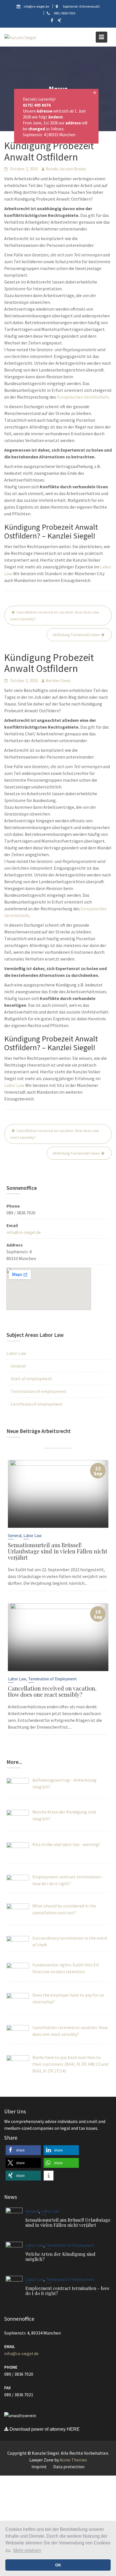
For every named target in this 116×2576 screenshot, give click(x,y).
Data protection (69, 2467)
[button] (23, 2150)
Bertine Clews (58, 681)
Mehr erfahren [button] (27, 2550)
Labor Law (14, 1085)
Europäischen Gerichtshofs (83, 397)
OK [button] (58, 2565)
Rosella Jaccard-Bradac (66, 169)
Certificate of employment (37, 1404)
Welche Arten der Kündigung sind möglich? (60, 2257)
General (18, 1366)
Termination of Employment (53, 1679)
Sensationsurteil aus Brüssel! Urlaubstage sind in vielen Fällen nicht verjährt (58, 1551)
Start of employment (31, 1379)
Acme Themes (73, 2460)
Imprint (39, 2467)
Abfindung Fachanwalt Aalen (76, 635)
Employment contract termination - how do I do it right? (67, 2291)
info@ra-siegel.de (24, 1232)
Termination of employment (39, 1391)
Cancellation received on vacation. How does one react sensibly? (55, 616)
